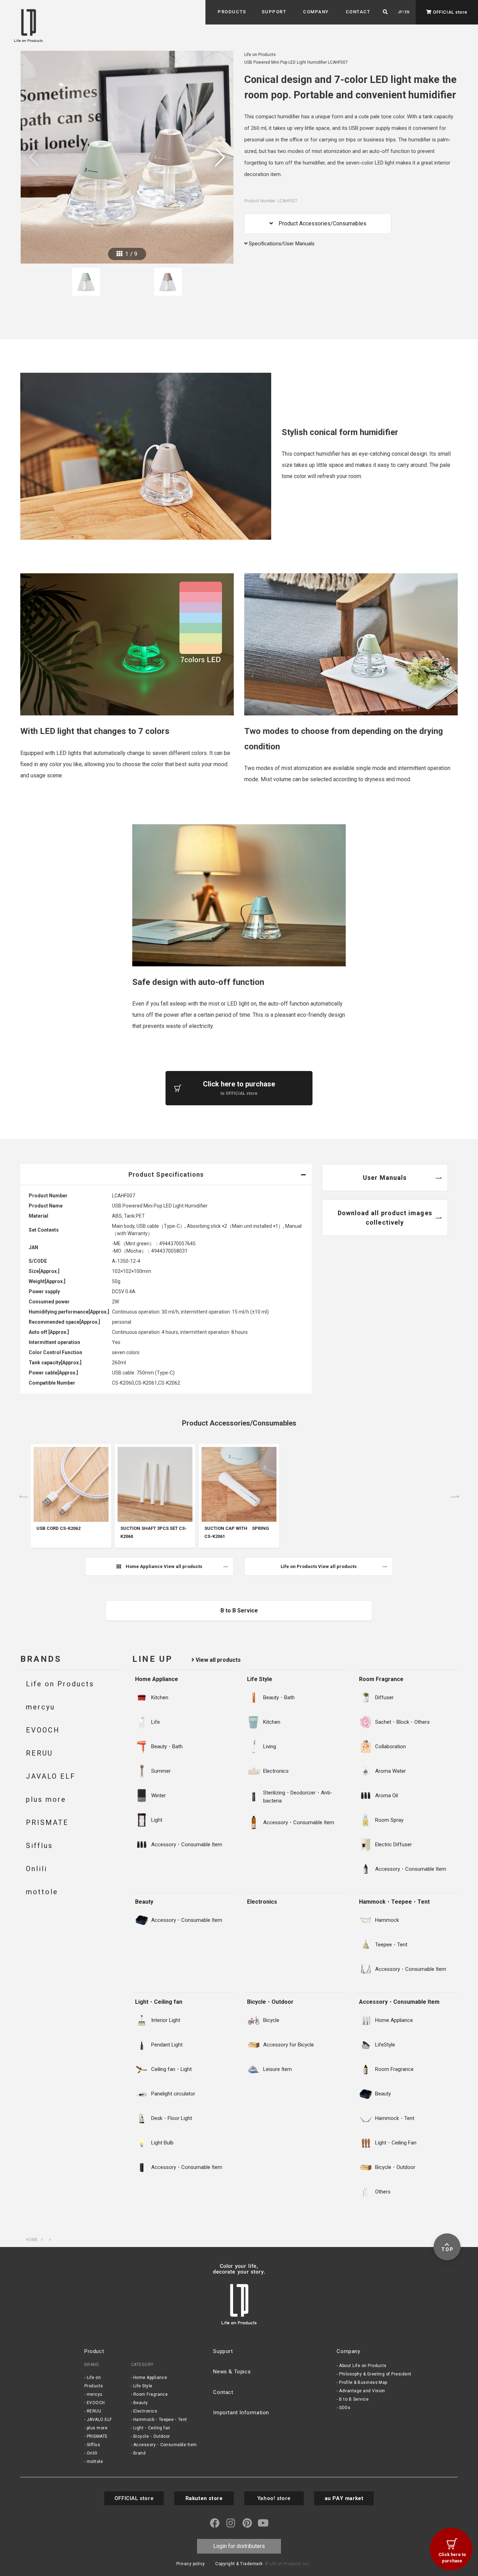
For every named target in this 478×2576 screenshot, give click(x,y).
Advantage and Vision (362, 2391)
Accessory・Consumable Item (399, 2002)
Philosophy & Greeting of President (375, 2374)
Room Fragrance (381, 1679)
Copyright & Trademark (239, 2564)
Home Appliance (157, 1679)
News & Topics (232, 2372)
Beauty (144, 1902)
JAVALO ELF (99, 2420)
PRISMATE (97, 2436)
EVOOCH (96, 2403)
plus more (97, 2428)
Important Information (241, 2413)
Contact (223, 2392)
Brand (139, 2453)
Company (348, 2351)
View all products (217, 1660)
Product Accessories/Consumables (320, 223)
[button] (232, 12)
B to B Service (354, 2399)
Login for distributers (239, 2546)
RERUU (94, 2411)
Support (223, 2351)
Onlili (92, 2453)
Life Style (260, 1679)
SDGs (345, 2408)
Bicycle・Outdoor (270, 2002)
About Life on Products (363, 2366)
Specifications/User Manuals (281, 244)
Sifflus (93, 2445)
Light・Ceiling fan (159, 2002)
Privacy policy (191, 2564)
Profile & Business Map (363, 2382)
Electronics (262, 1902)
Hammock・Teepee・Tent (394, 1902)
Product (94, 2351)
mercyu (95, 2394)
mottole (95, 2462)
